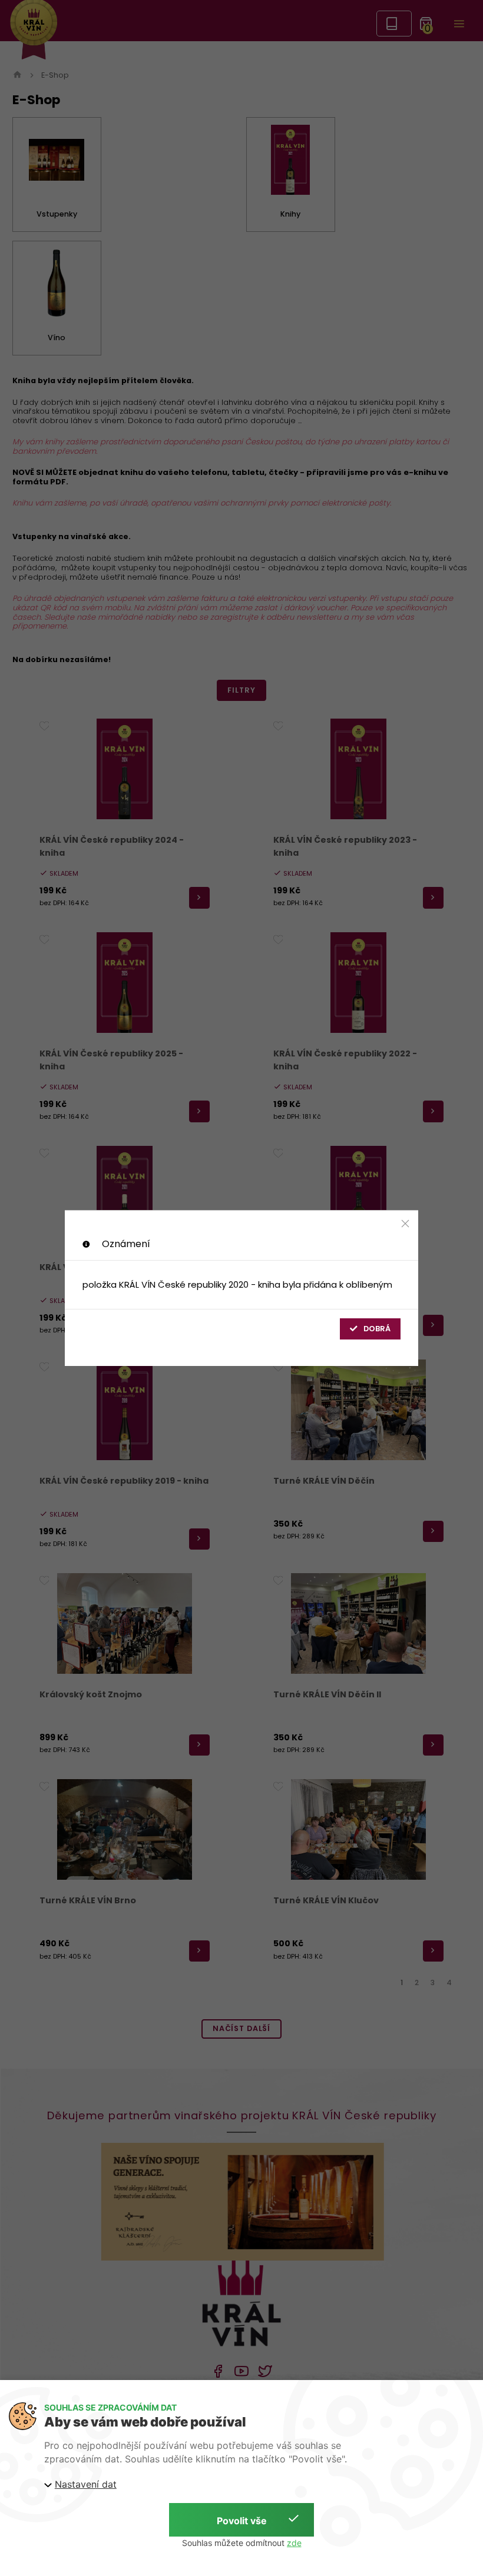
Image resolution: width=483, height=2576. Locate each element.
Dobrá (377, 1329)
